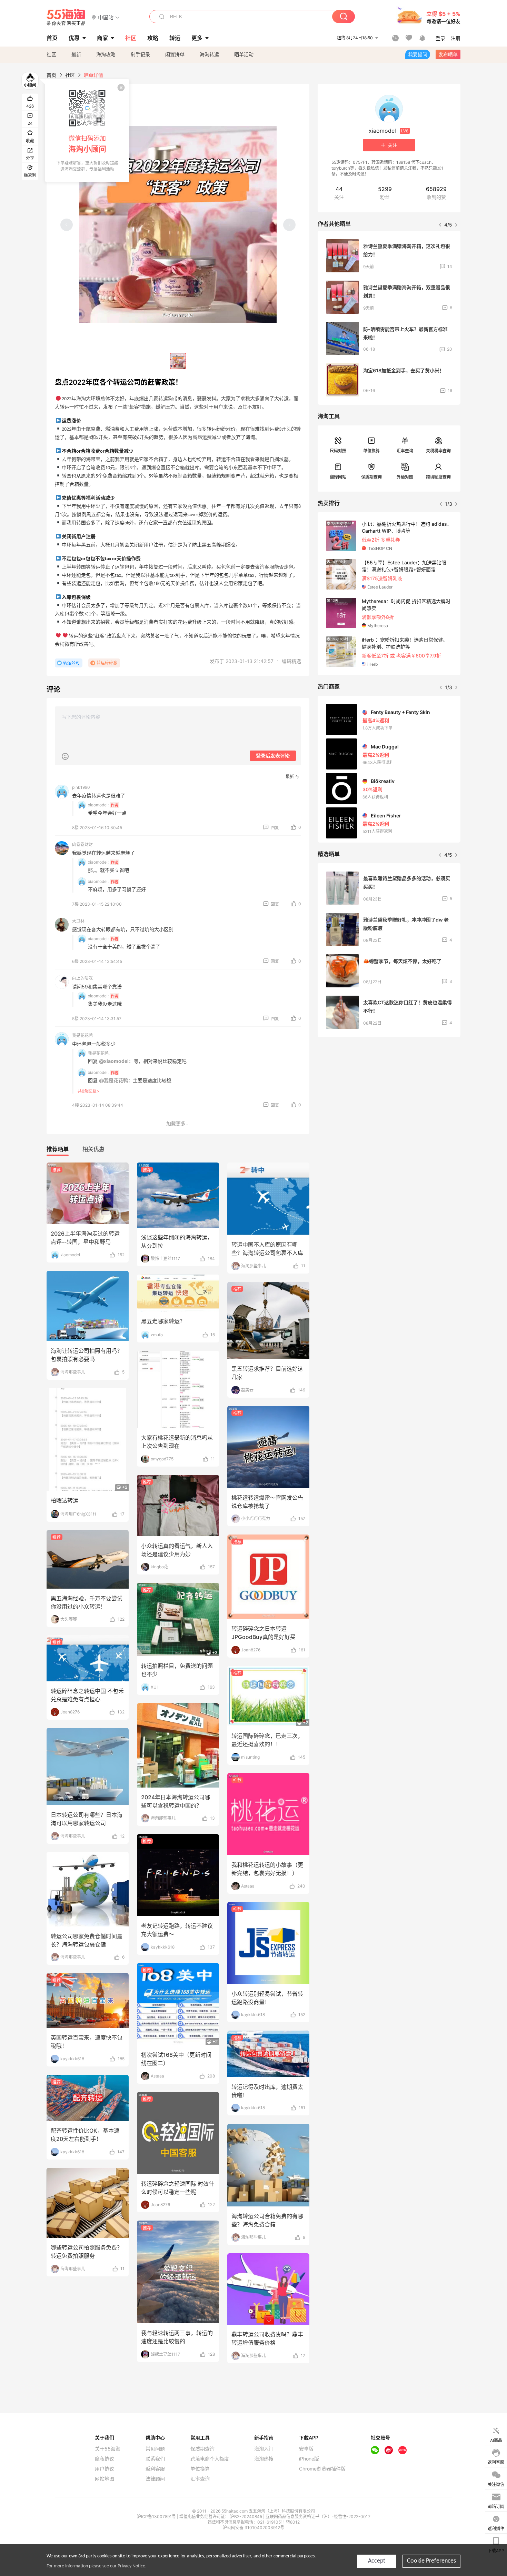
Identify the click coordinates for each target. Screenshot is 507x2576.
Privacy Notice (131, 2566)
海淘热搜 (264, 2459)
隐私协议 (105, 2459)
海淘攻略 (106, 54)
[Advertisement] (389, 1094)
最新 (76, 54)
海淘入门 (264, 2449)
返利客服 (155, 2469)
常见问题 (155, 2449)
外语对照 (405, 477)
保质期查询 (371, 477)
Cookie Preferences (431, 2561)
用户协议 (105, 2469)
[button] (106, 17)
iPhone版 (309, 2459)
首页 (51, 75)
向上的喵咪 (82, 978)
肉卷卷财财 (82, 844)
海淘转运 (209, 54)
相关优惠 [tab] (93, 1149)
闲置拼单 (175, 54)
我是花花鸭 (82, 1035)
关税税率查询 (438, 451)
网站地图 (105, 2479)
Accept (377, 2561)
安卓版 (306, 2449)
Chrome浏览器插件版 (322, 2469)
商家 (102, 38)
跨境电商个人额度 (210, 2459)
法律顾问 (155, 2479)
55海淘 (66, 17)
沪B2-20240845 (247, 2517)
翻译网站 (338, 477)
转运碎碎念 (107, 663)
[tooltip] (87, 131)
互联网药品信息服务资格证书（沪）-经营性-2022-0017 (318, 2517)
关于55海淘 (108, 2449)
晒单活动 (244, 54)
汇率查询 (405, 451)
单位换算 (371, 451)
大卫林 (78, 921)
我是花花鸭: (99, 1053)
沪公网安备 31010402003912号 (254, 2528)
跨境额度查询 (438, 477)
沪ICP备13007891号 (157, 2517)
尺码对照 (338, 451)
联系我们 (155, 2459)
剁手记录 (140, 54)
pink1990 (81, 787)
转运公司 (71, 663)
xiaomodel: (98, 805)
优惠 (74, 38)
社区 (51, 54)
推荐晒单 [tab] (58, 1149)
